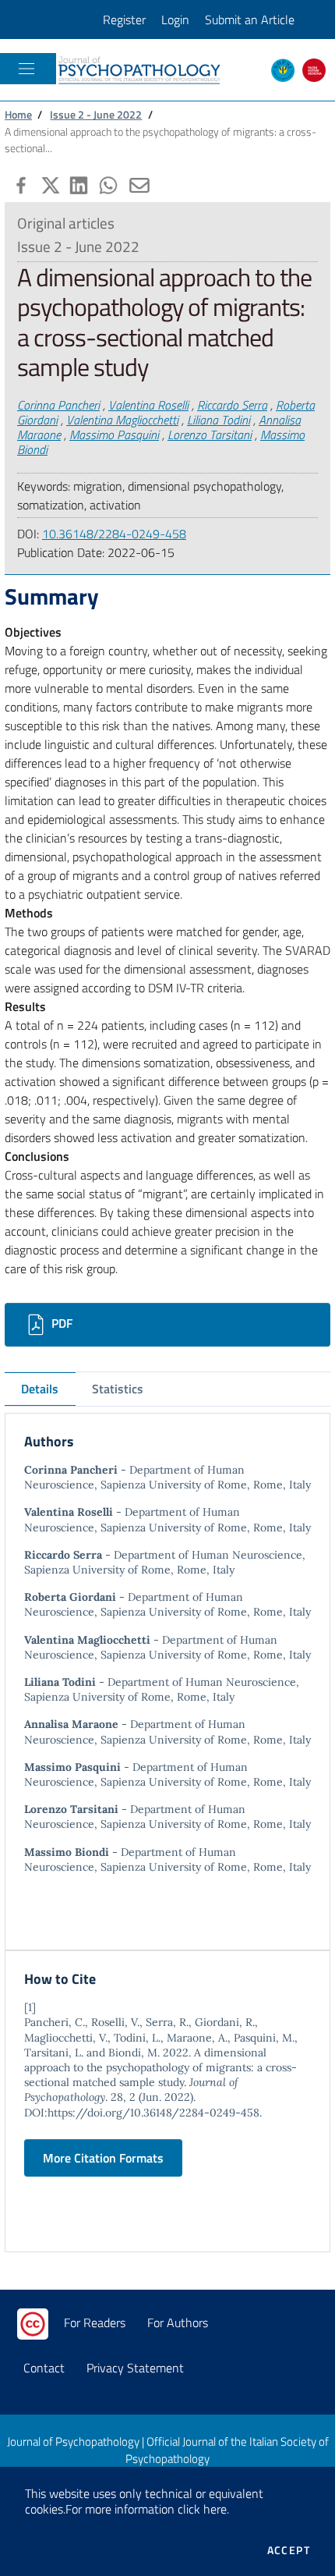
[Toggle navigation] (26, 69)
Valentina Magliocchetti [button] (122, 420)
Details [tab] (40, 1389)
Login (175, 20)
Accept (289, 2550)
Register (124, 20)
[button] (19, 183)
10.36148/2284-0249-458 (114, 534)
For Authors (178, 2322)
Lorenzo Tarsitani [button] (210, 435)
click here (202, 2509)
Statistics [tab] (118, 1389)
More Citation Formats (103, 2158)
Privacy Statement (135, 2368)
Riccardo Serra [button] (232, 405)
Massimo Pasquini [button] (114, 435)
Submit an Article (250, 20)
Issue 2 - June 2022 (96, 115)
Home (18, 115)
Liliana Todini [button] (219, 420)
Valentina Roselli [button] (148, 405)
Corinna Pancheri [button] (58, 405)
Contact (44, 2368)
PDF (60, 1323)
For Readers (95, 2322)
